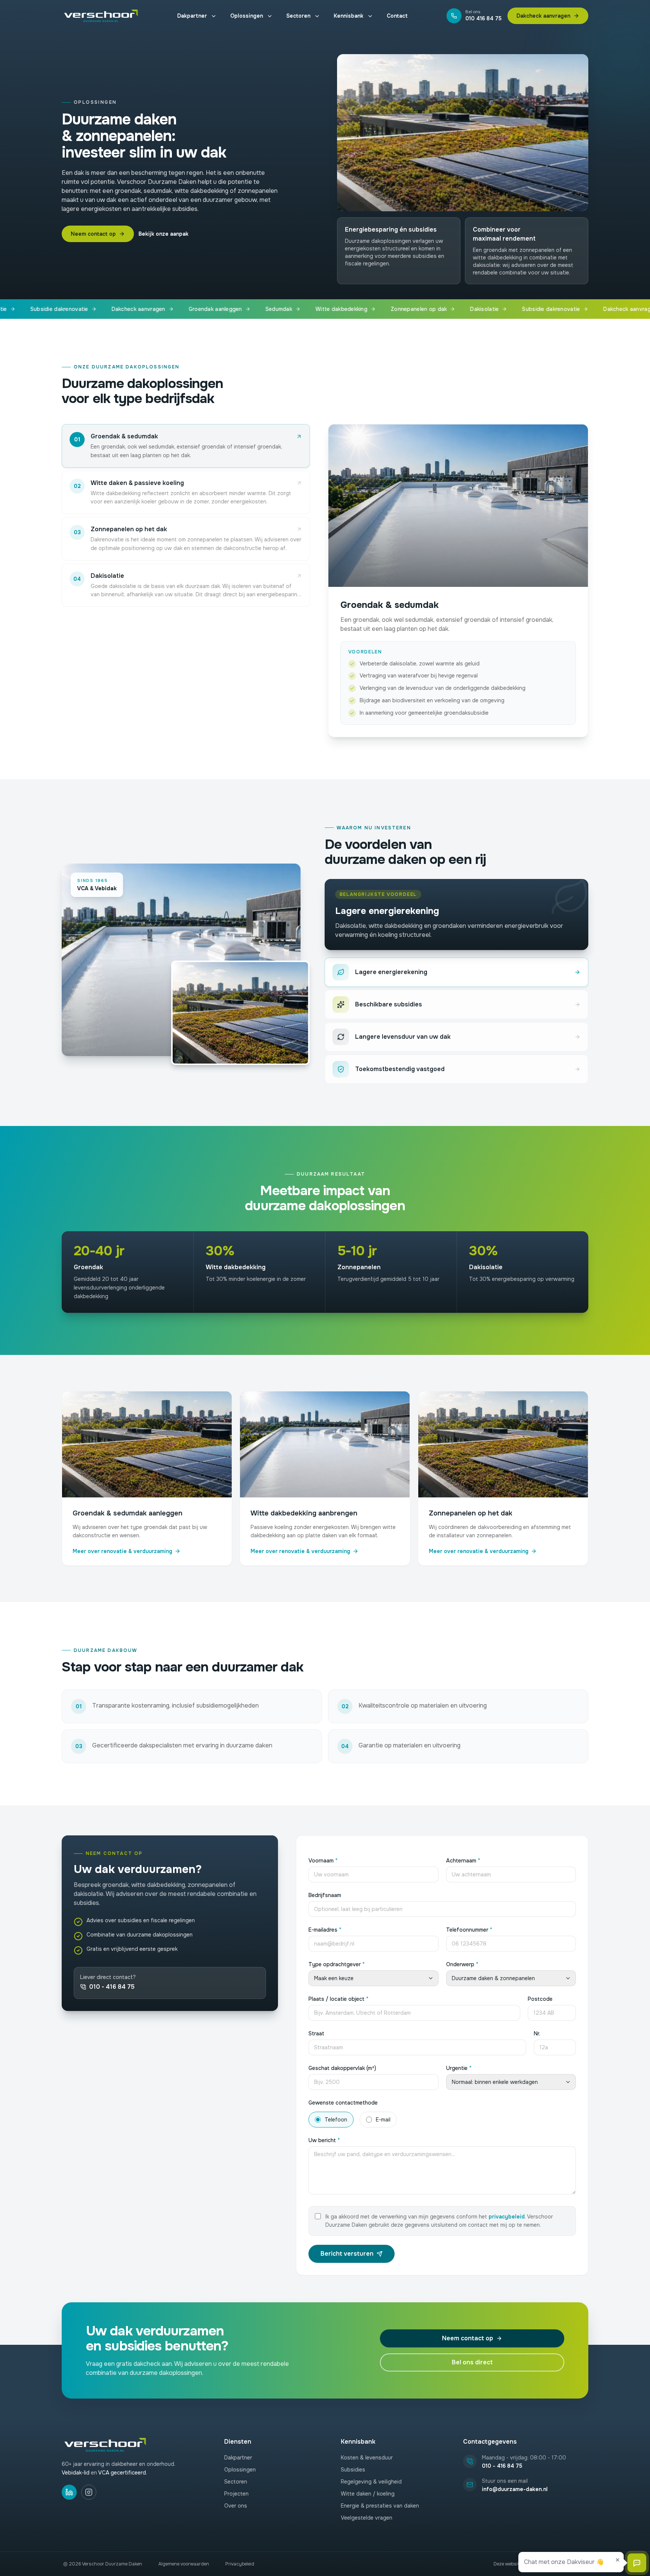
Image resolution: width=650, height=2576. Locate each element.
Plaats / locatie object (339, 1999)
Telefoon (336, 2120)
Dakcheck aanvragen (543, 16)
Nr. (537, 2034)
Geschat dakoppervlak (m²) (342, 2068)
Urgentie (459, 2068)
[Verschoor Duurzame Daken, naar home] (100, 16)
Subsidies (353, 2470)
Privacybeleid (240, 2564)
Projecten (236, 2494)
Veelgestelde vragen (367, 2518)
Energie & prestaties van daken (380, 2506)
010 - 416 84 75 (112, 1987)
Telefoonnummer (469, 1930)
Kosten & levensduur (367, 2458)
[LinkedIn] (69, 2492)
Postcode (540, 1999)
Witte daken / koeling (368, 2494)
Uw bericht (324, 2140)
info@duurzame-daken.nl (515, 2489)
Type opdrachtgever (337, 1964)
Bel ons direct (472, 2362)
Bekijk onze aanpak (163, 234)
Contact (397, 16)
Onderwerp (462, 1964)
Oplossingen (247, 16)
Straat (316, 2034)
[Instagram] (89, 2492)
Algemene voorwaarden (184, 2564)
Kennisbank (349, 16)
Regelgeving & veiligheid (371, 2482)
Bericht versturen (347, 2254)
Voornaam (323, 1861)
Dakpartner (192, 16)
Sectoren (298, 16)
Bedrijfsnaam (325, 1895)
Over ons (236, 2506)
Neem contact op (93, 234)
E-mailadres (325, 1930)
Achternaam (463, 1861)
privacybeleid (507, 2217)
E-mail (383, 2120)
